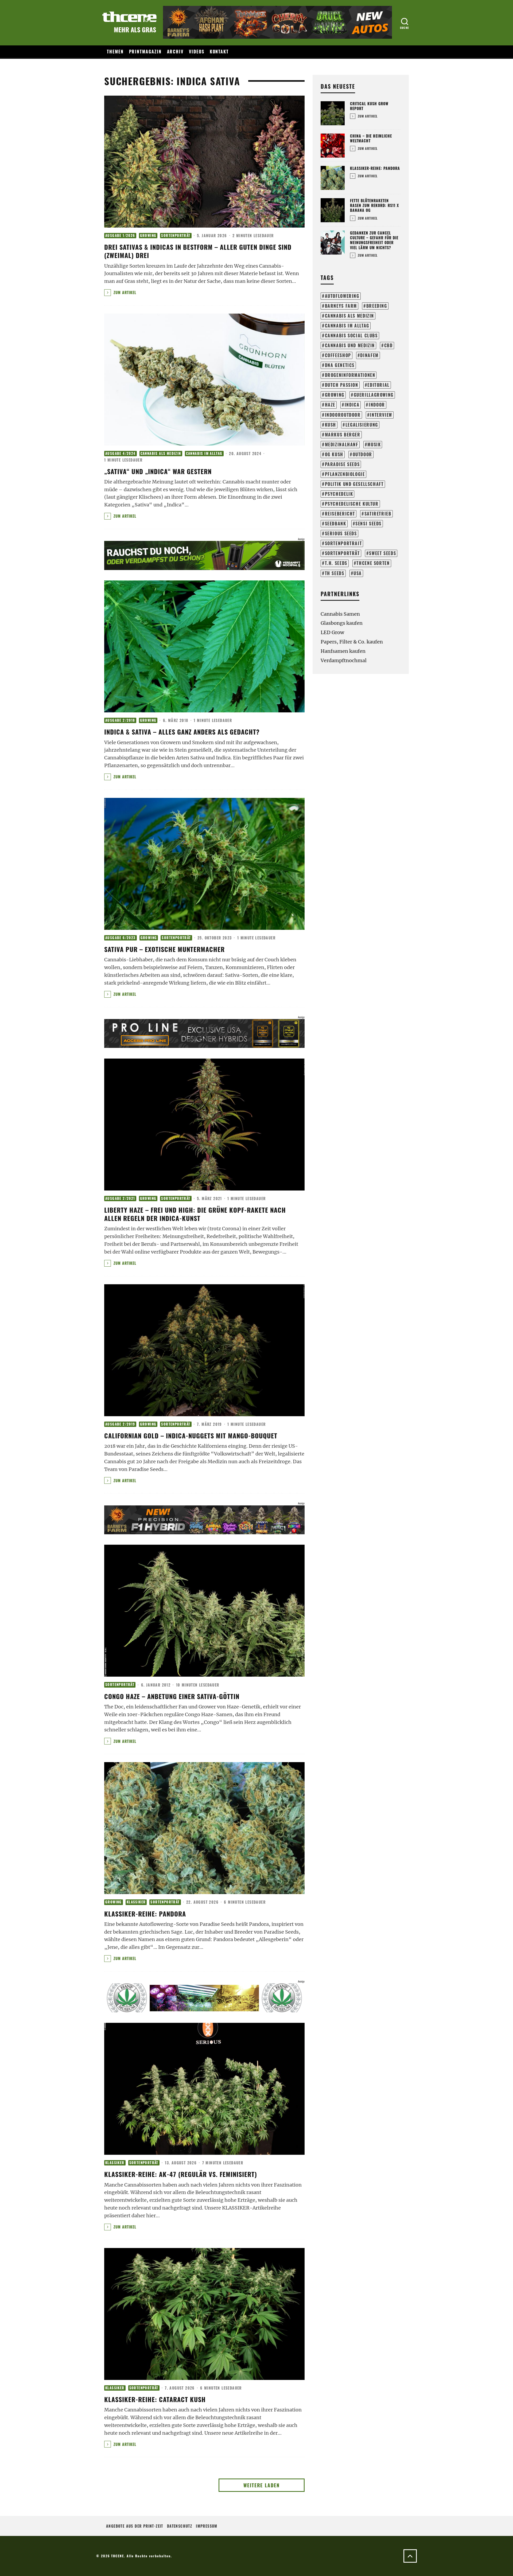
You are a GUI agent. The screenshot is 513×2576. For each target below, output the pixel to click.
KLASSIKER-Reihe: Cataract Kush (155, 2399)
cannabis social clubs (351, 335)
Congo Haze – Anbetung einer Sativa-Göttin (172, 1696)
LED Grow (332, 632)
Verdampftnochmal (344, 660)
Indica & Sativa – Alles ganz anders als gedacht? (182, 732)
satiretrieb (378, 514)
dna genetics (340, 365)
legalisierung (362, 425)
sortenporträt (342, 553)
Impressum (207, 2526)
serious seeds (341, 533)
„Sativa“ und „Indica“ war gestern (158, 471)
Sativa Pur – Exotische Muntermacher (164, 949)
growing (335, 395)
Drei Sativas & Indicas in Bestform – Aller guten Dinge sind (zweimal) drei (198, 251)
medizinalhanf (342, 444)
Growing (148, 235)
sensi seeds (368, 524)
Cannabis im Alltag (204, 453)
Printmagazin (145, 52)
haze (330, 405)
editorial (378, 385)
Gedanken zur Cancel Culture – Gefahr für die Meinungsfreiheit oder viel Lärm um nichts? (374, 240)
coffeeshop (338, 355)
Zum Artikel (124, 292)
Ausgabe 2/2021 (120, 1198)
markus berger (343, 435)
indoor (377, 405)
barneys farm (341, 306)
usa (358, 573)
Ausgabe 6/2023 (121, 938)
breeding (377, 306)
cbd (388, 345)
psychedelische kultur (352, 504)
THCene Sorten (373, 563)
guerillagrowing (374, 395)
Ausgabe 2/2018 (120, 720)
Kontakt (219, 52)
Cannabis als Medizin (161, 453)
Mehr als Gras (135, 29)
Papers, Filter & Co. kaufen (352, 642)
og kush (334, 454)
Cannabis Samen (340, 614)
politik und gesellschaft (354, 484)
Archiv (175, 52)
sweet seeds (382, 553)
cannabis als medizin (349, 316)
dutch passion (342, 385)
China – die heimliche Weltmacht (371, 138)
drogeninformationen (350, 375)
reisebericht (340, 514)
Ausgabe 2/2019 (120, 1424)
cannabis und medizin (350, 345)
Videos (197, 52)
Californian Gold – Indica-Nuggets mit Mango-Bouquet (191, 1435)
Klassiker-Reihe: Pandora (145, 1914)
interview (381, 415)
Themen (115, 52)
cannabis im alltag (347, 326)
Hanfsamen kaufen (343, 651)
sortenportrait (343, 543)
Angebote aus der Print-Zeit (135, 2526)
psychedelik (339, 494)
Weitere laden (262, 2485)
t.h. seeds (336, 563)
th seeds (335, 573)
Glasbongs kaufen (342, 623)
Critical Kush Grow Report (369, 106)
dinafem (369, 355)
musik (374, 444)
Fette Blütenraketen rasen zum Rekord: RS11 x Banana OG (374, 205)
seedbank (336, 524)
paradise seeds (342, 464)
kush (331, 425)
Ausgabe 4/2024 (121, 453)
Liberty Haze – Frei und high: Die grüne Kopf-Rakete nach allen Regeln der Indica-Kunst (195, 1214)
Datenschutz (180, 2526)
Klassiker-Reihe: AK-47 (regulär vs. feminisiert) (181, 2174)
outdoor (362, 454)
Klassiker (136, 1902)
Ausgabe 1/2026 (120, 235)
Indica (352, 405)
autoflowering (342, 296)
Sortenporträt (176, 235)
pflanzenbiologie (345, 474)
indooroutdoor (343, 415)
